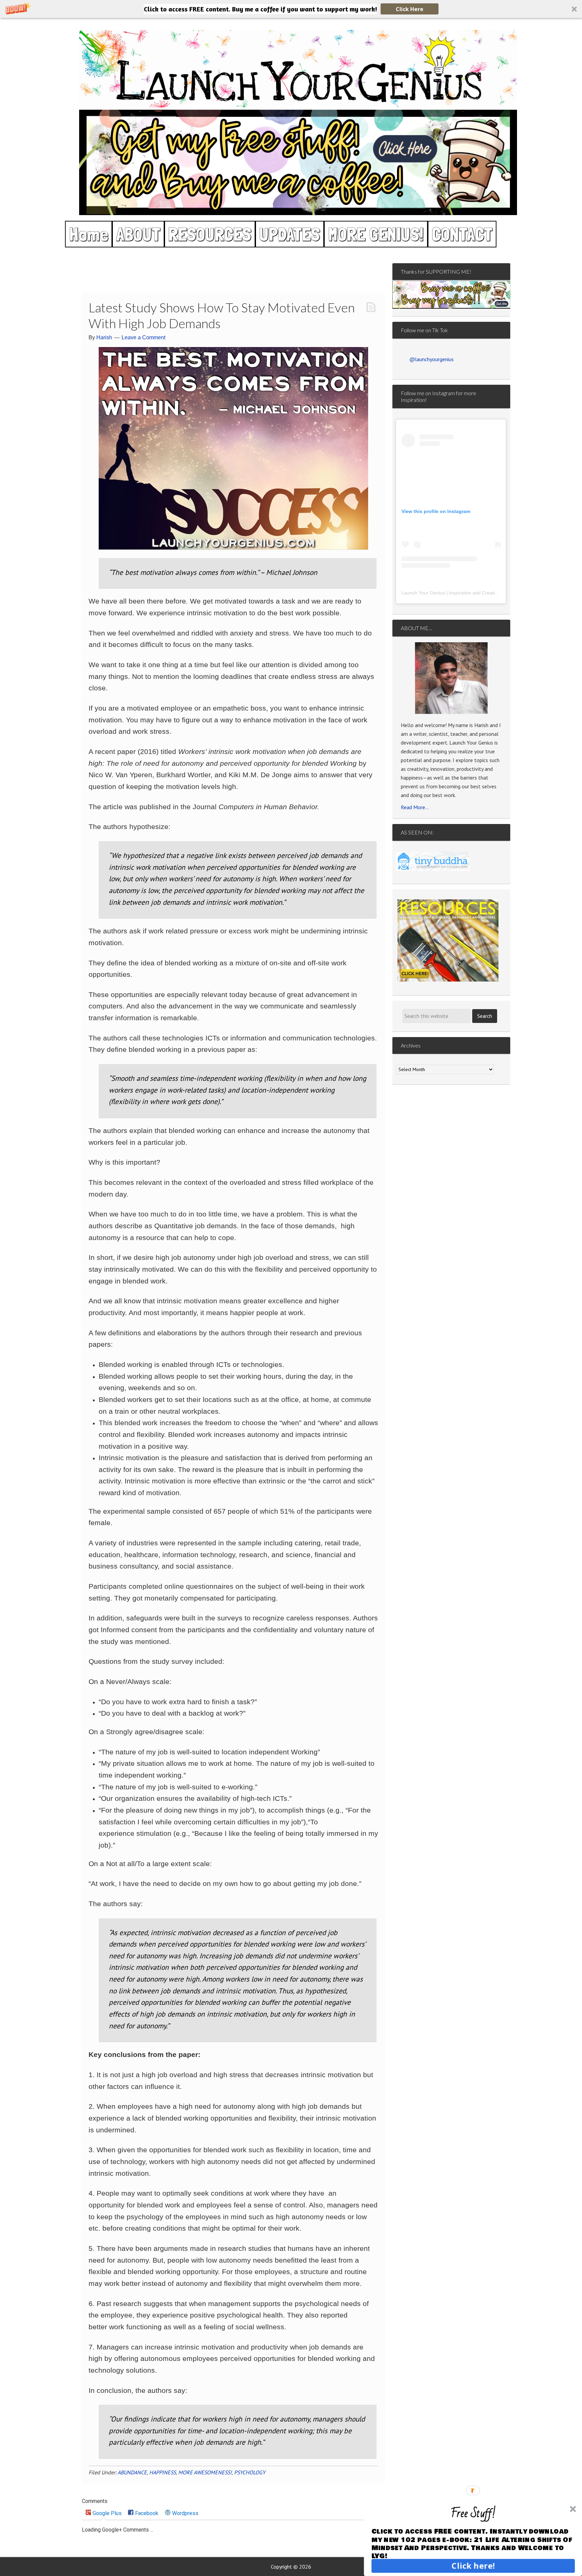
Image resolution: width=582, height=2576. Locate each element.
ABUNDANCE (132, 2472)
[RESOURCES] (448, 940)
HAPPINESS (163, 2472)
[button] (291, 9)
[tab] (104, 2514)
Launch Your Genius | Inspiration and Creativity (452, 593)
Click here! (473, 2566)
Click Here (410, 9)
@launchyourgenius (431, 359)
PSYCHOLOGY (250, 2472)
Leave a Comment (143, 337)
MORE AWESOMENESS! (205, 2472)
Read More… (415, 807)
